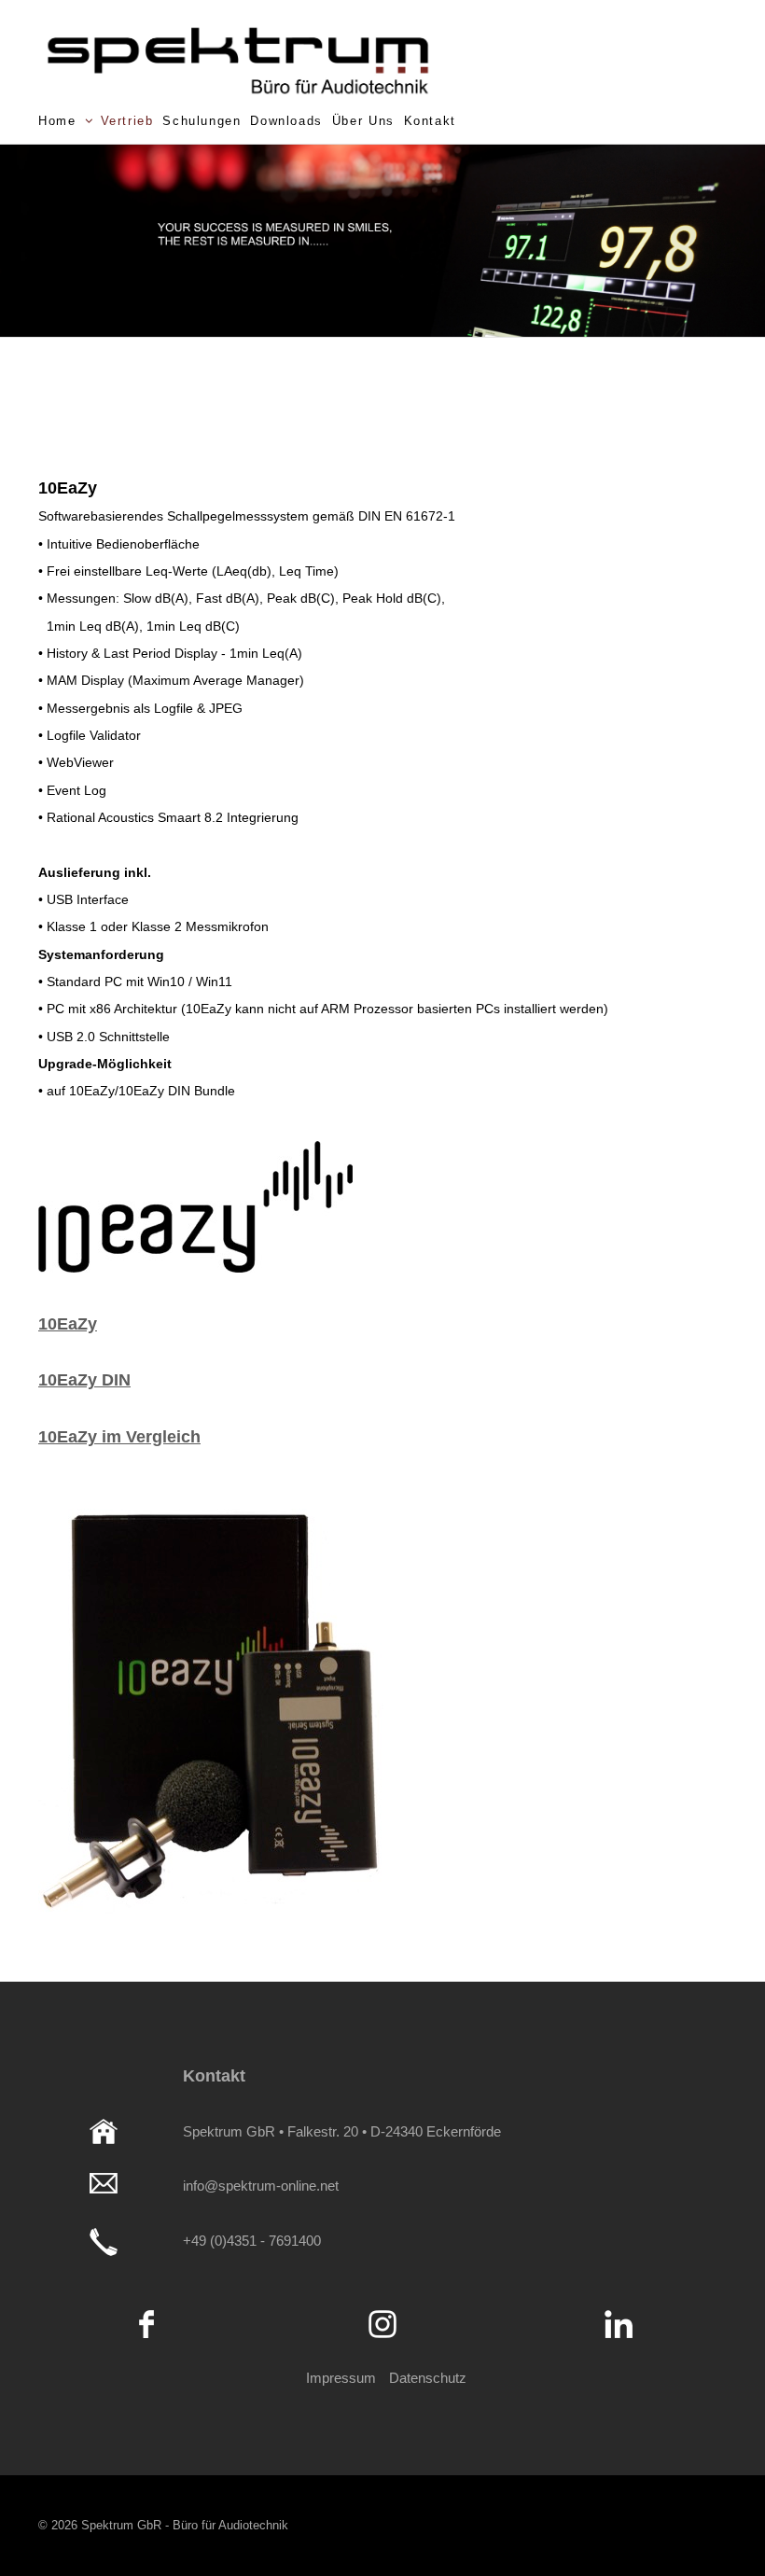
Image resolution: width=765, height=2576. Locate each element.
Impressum (341, 2378)
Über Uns (363, 121)
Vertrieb (127, 121)
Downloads (286, 121)
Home (57, 121)
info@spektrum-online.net (261, 2186)
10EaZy (68, 1324)
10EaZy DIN (84, 1380)
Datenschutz (428, 2378)
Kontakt (430, 121)
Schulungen (202, 121)
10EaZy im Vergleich (119, 1437)
